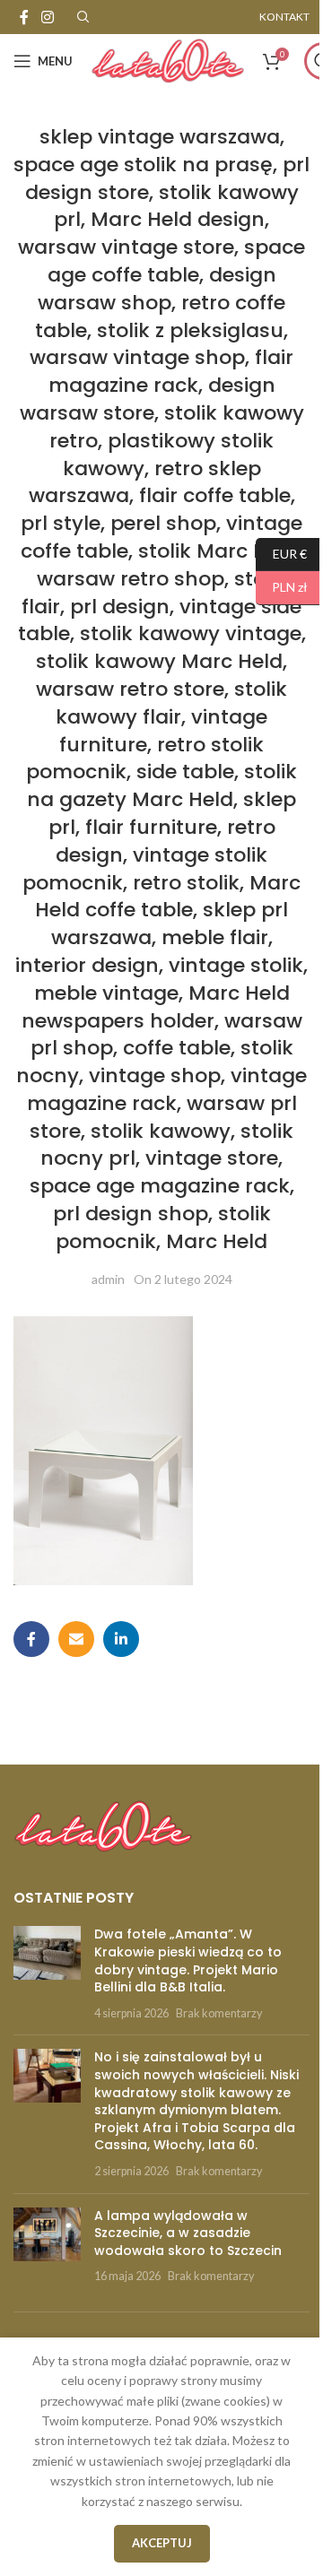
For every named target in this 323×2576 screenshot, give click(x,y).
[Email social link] (76, 1639)
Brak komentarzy (219, 2013)
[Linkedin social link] (121, 1639)
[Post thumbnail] (47, 1973)
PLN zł (282, 587)
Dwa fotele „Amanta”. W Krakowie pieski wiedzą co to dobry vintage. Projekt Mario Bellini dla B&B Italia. (188, 1960)
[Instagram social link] (47, 17)
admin (108, 1279)
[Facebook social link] (24, 17)
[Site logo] (168, 60)
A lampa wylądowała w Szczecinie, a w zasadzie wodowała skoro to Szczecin (188, 2233)
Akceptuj (162, 2543)
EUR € (281, 553)
